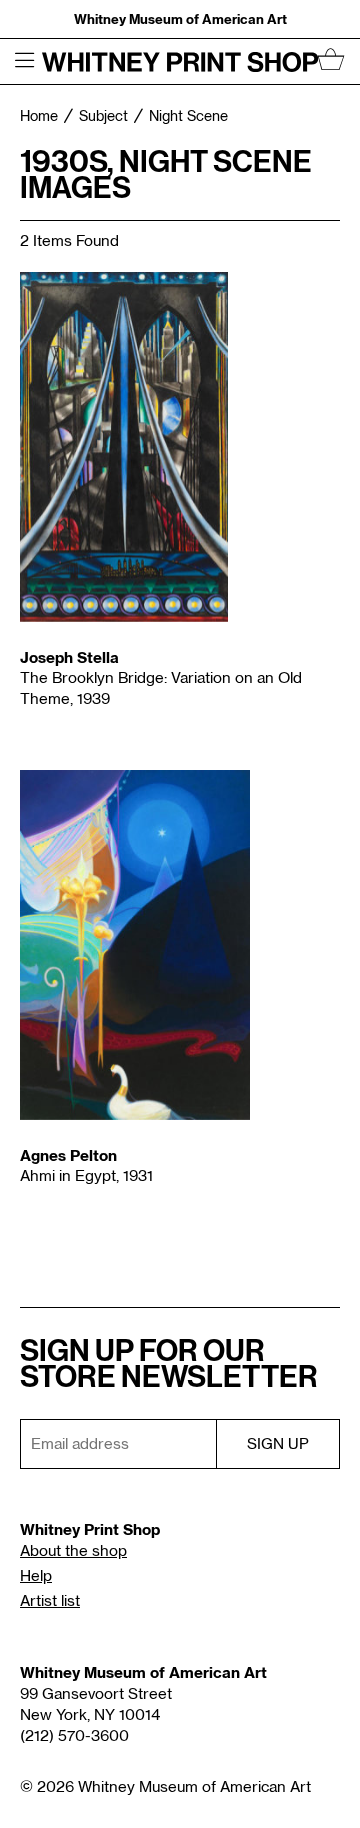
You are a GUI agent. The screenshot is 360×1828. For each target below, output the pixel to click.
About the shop (73, 1551)
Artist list (50, 1601)
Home (39, 117)
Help (36, 1576)
